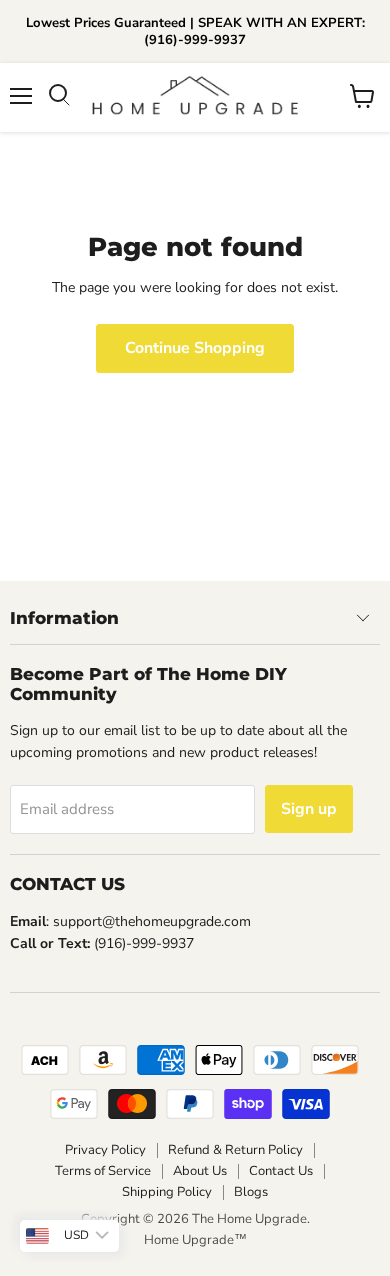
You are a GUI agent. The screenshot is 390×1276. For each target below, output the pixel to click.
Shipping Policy (167, 1192)
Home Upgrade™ (195, 1240)
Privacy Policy (105, 1150)
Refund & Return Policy (235, 1150)
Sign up (309, 809)
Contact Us (281, 1171)
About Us (200, 1171)
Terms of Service (103, 1171)
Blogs (251, 1192)
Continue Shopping (195, 348)
